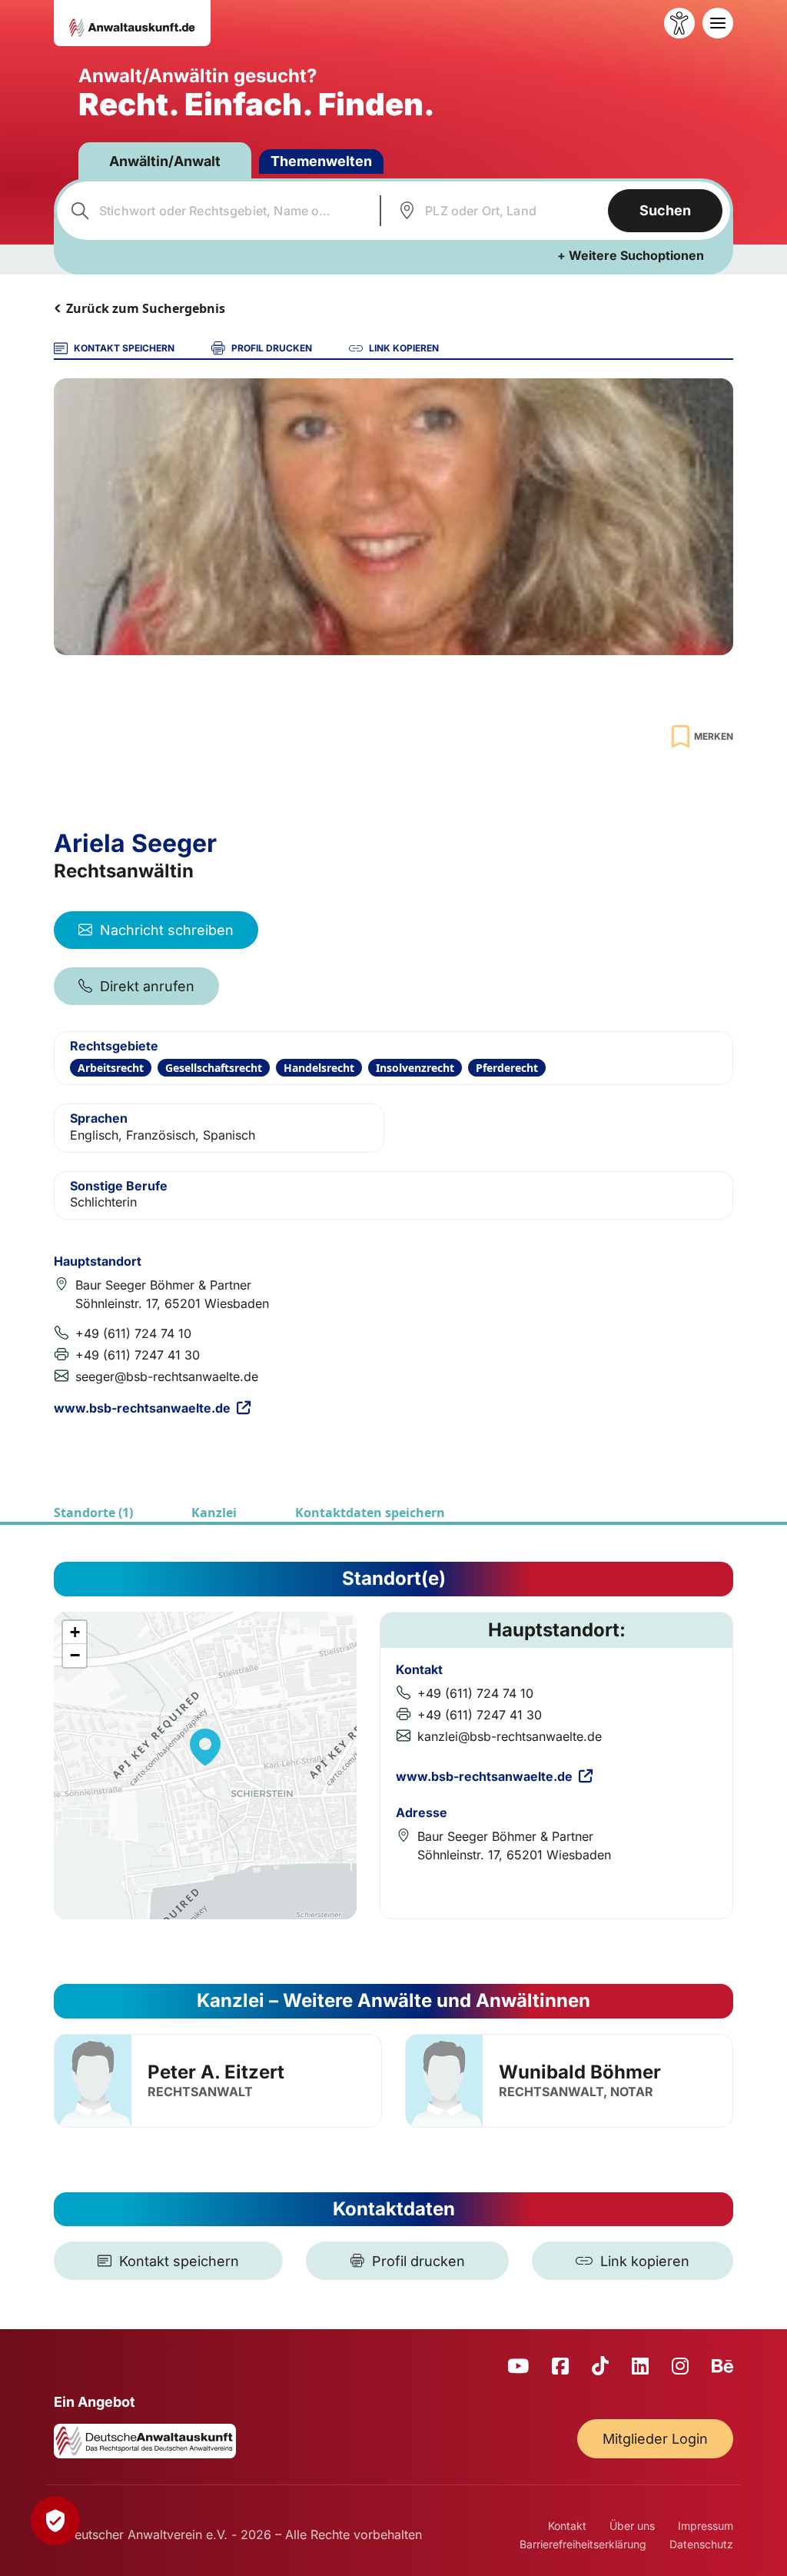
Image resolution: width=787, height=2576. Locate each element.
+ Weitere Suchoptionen (631, 255)
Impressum (706, 2526)
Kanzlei (214, 1513)
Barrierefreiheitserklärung (583, 2544)
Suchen (665, 210)
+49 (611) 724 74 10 (133, 1333)
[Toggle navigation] (718, 23)
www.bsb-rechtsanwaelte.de (142, 1408)
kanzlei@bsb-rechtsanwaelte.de (510, 1736)
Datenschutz (701, 2544)
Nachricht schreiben (167, 930)
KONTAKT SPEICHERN (124, 348)
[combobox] (216, 211)
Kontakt (567, 2526)
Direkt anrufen (147, 986)
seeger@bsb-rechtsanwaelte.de (167, 1376)
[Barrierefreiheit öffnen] (679, 23)
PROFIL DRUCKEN (272, 348)
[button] (205, 1747)
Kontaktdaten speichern (370, 1513)
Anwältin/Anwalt (165, 161)
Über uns (632, 2526)
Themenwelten (321, 161)
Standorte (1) (93, 1513)
